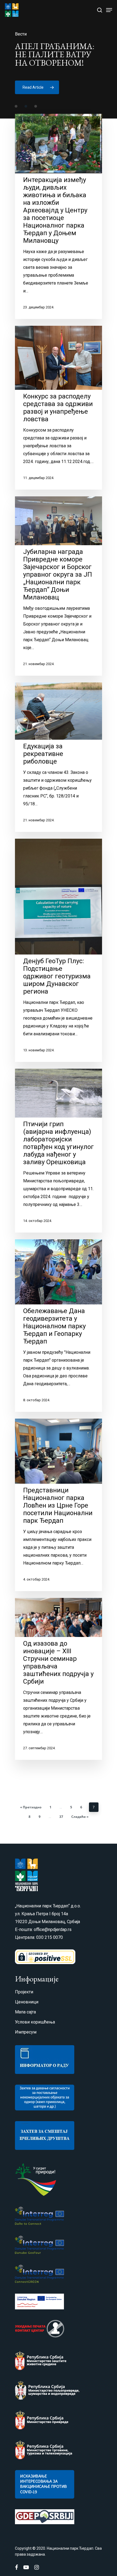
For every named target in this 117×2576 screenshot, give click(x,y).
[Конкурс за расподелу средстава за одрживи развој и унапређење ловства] (59, 408)
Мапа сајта (25, 2012)
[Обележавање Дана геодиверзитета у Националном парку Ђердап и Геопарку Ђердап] (59, 1326)
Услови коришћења (35, 2022)
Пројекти (24, 1992)
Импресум (26, 2032)
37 (61, 1817)
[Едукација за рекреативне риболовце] (59, 757)
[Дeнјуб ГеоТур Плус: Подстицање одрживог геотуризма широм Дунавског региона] (59, 950)
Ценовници (27, 2002)
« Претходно (31, 1807)
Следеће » (80, 1817)
